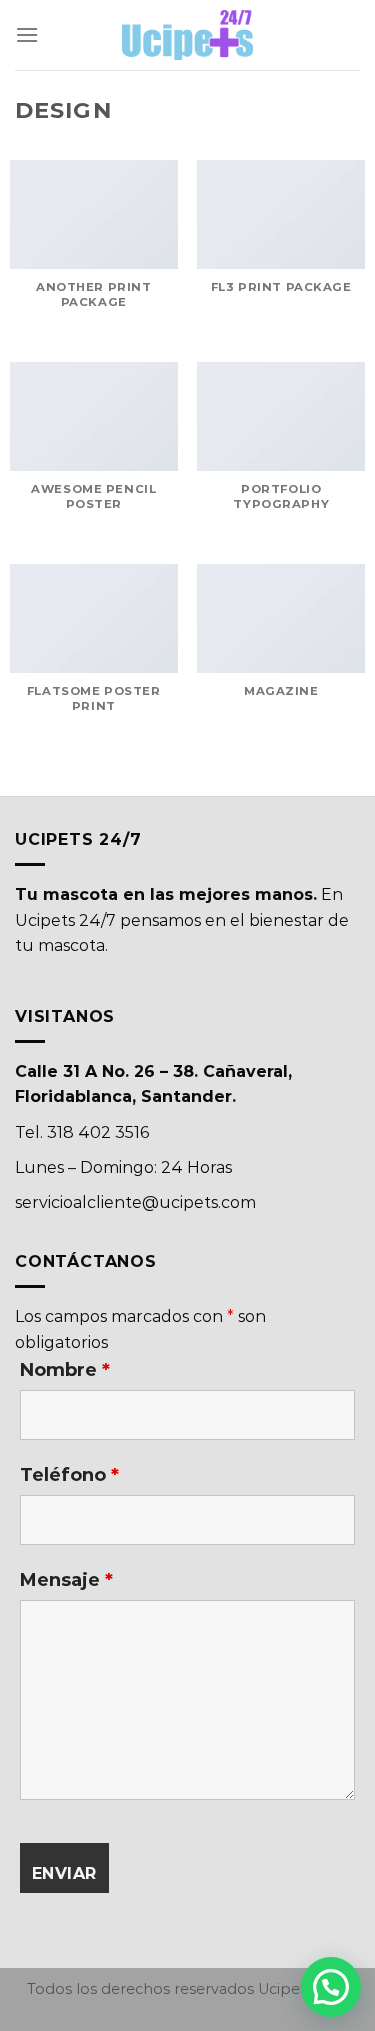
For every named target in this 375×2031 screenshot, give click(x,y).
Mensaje (66, 1580)
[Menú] (27, 34)
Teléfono (69, 1475)
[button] (331, 1987)
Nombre (65, 1370)
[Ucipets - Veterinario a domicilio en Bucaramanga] (188, 35)
